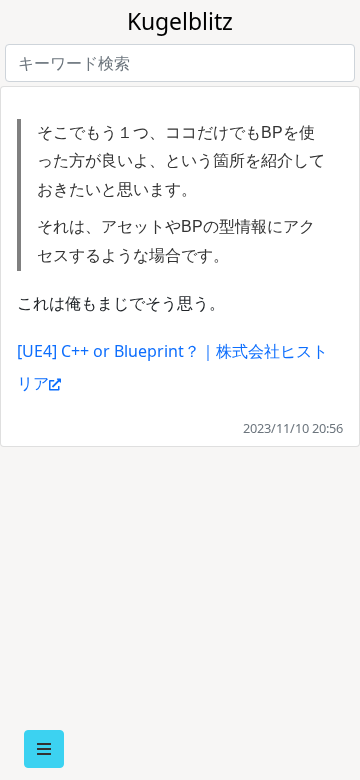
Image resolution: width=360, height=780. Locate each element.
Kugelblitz (180, 21)
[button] (44, 749)
